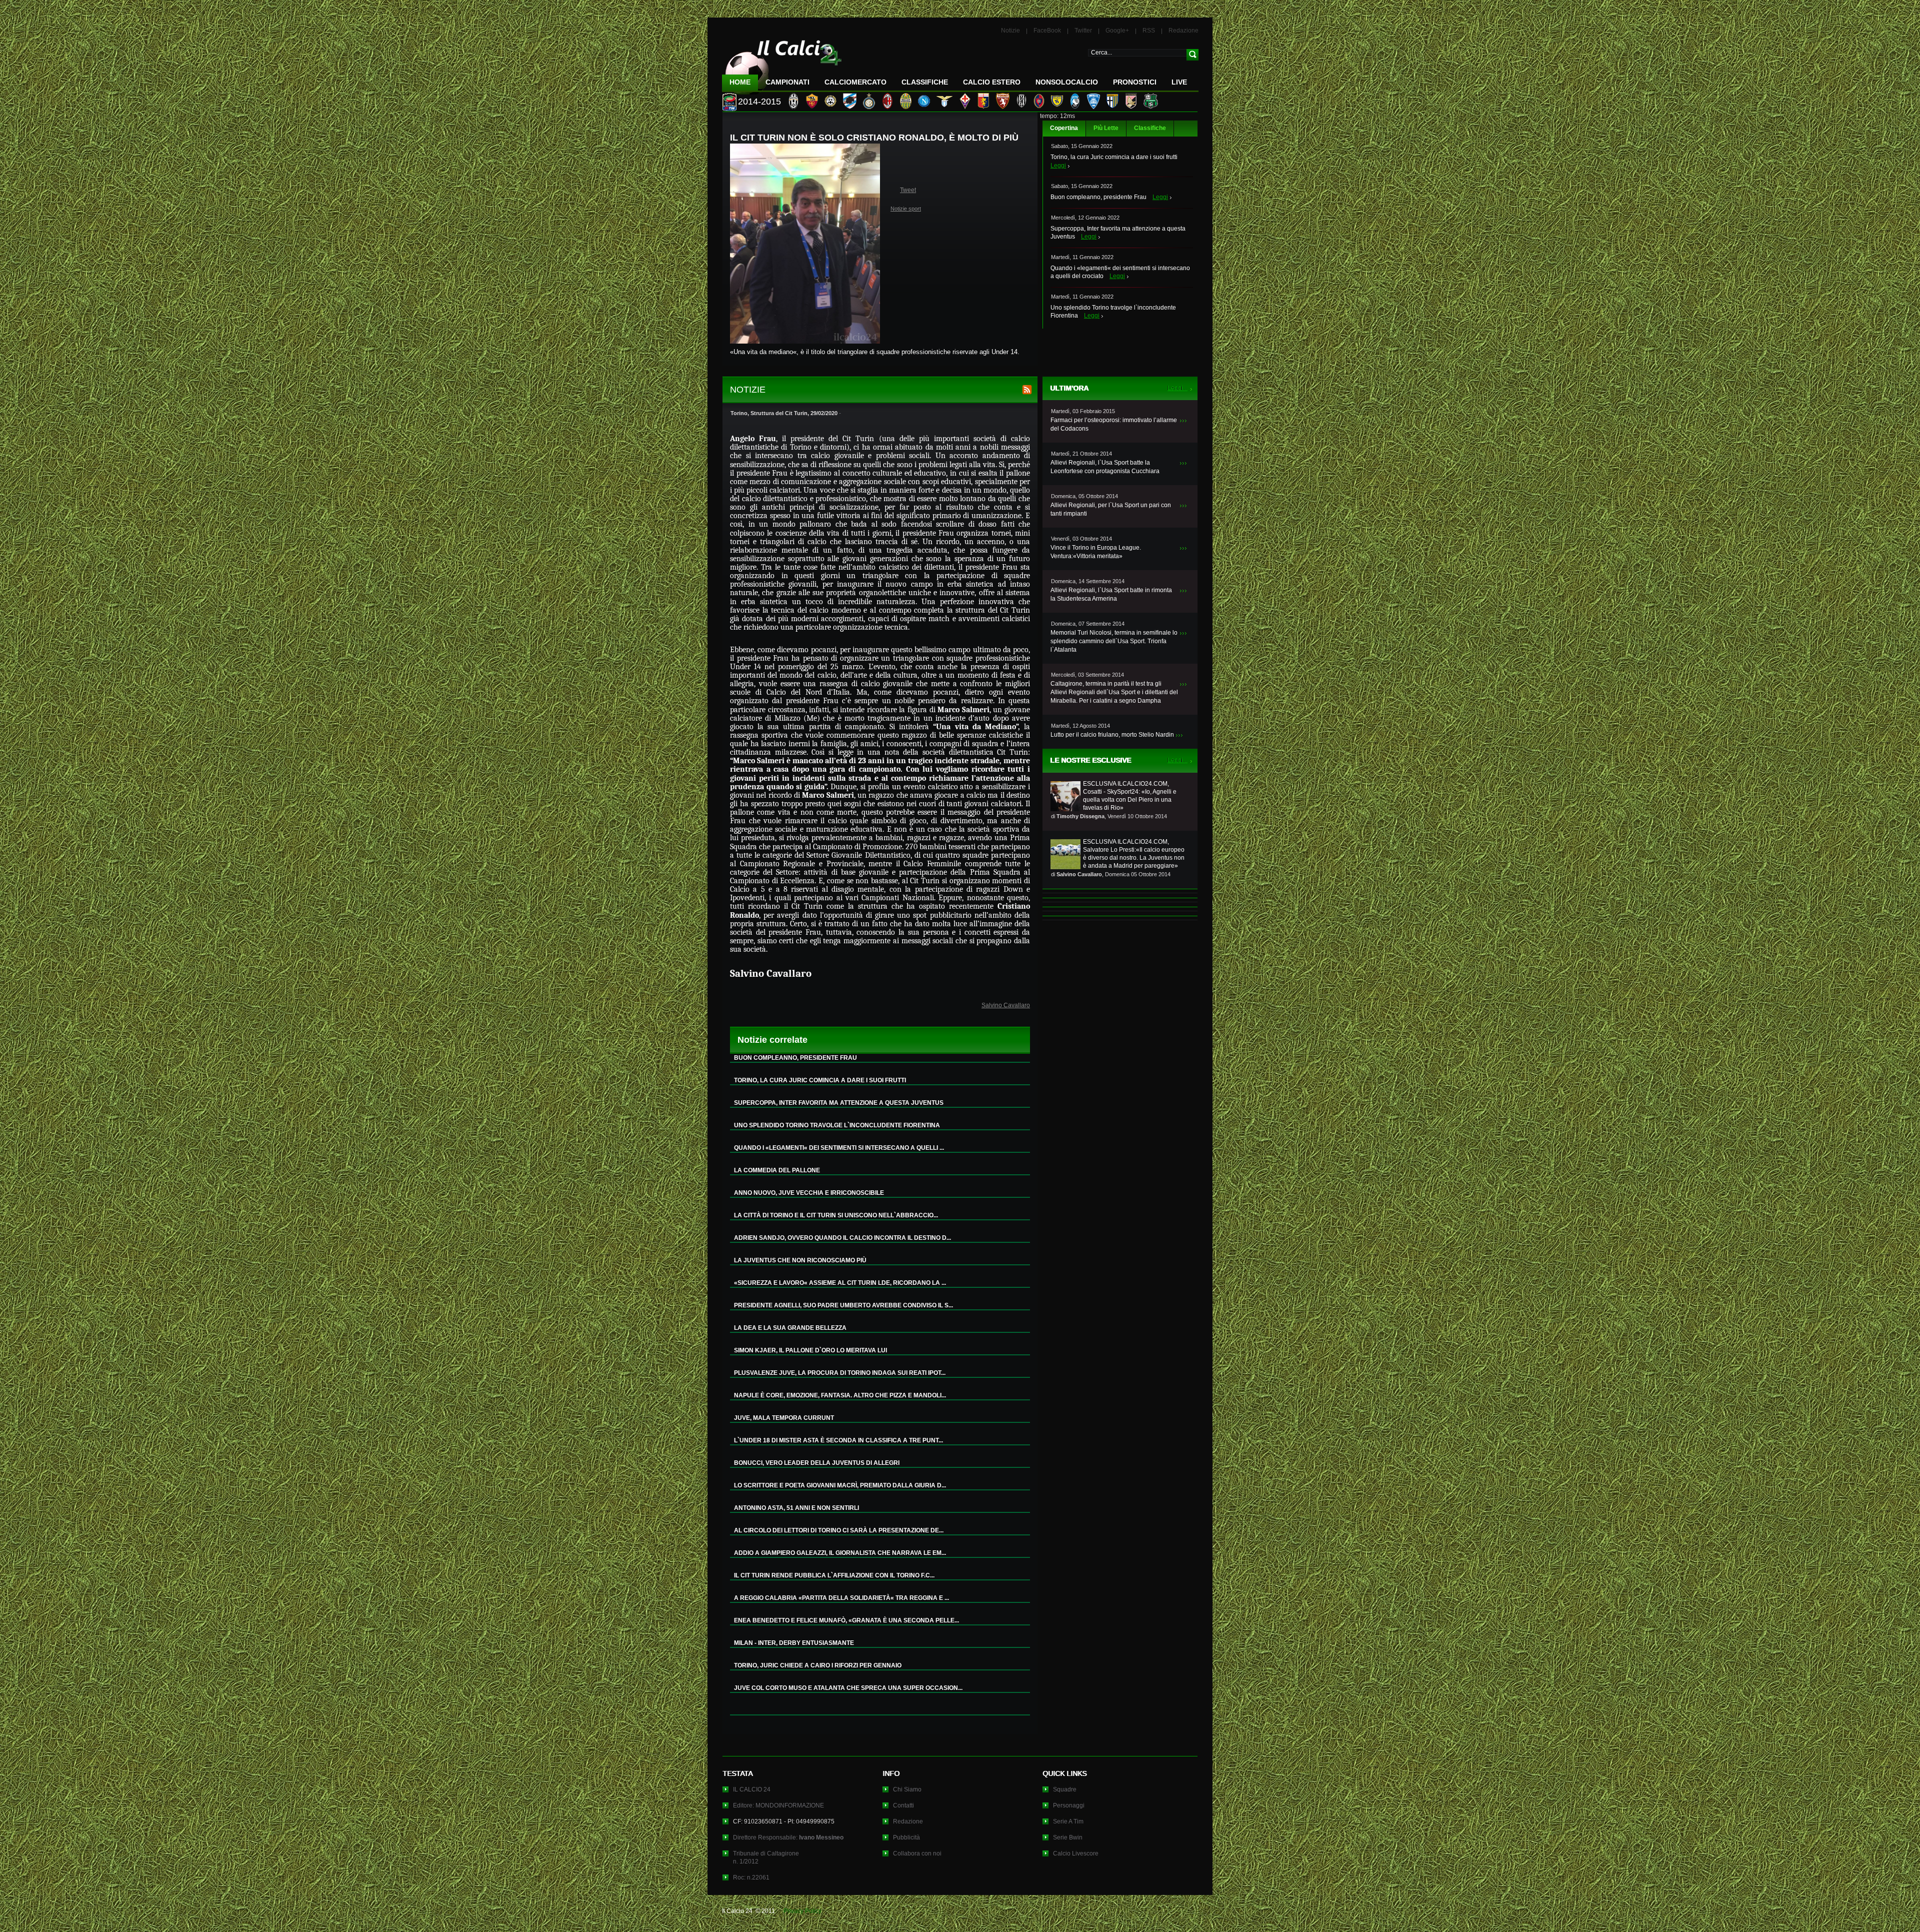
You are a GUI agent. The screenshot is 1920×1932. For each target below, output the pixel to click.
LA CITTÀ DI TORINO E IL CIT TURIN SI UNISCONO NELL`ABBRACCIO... (836, 1215)
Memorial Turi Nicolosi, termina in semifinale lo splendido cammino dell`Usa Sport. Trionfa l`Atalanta (1114, 641)
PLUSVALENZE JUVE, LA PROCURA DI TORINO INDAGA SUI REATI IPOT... (840, 1373)
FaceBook (1047, 31)
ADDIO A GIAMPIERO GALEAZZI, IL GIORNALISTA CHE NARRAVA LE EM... (840, 1553)
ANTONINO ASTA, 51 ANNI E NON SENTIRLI (796, 1508)
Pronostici (1135, 82)
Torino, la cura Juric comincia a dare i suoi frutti (1114, 157)
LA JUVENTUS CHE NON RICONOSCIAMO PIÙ (800, 1260)
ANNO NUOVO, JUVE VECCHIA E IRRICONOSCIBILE (809, 1193)
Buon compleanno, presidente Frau (1098, 197)
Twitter (1083, 31)
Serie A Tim (1068, 1821)
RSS (1149, 31)
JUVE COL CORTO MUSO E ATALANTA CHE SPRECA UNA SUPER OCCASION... (848, 1688)
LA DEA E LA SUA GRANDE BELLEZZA (790, 1328)
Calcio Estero (992, 82)
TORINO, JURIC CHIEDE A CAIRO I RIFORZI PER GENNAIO (818, 1665)
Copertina (1064, 128)
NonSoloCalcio (1067, 82)
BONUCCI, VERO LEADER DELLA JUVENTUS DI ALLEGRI (817, 1463)
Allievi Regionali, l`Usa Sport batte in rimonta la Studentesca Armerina (1111, 594)
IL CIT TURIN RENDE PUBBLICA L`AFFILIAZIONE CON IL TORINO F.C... (834, 1575)
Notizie (1010, 31)
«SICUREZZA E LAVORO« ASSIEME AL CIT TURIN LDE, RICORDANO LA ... (840, 1283)
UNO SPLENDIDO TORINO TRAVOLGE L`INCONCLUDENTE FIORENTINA (837, 1125)
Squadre (1065, 1789)
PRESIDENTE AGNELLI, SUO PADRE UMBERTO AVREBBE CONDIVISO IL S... (843, 1305)
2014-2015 (759, 102)
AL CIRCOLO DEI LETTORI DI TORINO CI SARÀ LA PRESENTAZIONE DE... (839, 1530)
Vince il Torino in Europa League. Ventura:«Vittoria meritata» (1096, 552)
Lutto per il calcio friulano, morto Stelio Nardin (1112, 735)
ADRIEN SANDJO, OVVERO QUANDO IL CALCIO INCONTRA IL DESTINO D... (842, 1238)
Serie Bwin (1068, 1837)
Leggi (1058, 166)
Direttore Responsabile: (788, 1837)
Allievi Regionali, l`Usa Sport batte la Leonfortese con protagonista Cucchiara (1105, 467)
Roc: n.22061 (751, 1877)
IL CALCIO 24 (752, 1789)
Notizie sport (906, 209)
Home (740, 82)
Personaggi (1069, 1805)
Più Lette (1106, 128)
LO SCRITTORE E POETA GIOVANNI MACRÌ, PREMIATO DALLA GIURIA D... (840, 1485)
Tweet (908, 190)
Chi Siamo (907, 1789)
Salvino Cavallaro (1006, 1005)
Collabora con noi (917, 1853)
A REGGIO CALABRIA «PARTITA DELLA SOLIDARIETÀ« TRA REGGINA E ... (841, 1598)
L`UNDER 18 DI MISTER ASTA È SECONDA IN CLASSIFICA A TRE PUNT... (838, 1440)
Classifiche (1150, 128)
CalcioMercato (855, 82)
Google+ (1117, 31)
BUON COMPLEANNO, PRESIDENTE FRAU (795, 1058)
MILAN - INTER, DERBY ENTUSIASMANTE (794, 1643)
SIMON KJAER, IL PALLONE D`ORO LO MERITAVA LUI (810, 1350)
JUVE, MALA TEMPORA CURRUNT (784, 1418)
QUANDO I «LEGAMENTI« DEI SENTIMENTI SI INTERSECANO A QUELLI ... (839, 1148)
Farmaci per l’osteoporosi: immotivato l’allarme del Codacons (1114, 424)
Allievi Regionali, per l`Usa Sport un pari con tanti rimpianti (1111, 509)
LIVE (1179, 82)
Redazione (1183, 31)
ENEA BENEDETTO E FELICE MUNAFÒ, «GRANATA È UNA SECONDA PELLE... (846, 1620)
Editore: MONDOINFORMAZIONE (778, 1805)
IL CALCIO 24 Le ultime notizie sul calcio (782, 63)
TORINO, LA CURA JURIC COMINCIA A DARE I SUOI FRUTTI (820, 1080)
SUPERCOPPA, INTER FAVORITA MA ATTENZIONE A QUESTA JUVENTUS (839, 1103)
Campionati (787, 82)
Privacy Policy (802, 1911)
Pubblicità (906, 1837)
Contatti (903, 1805)
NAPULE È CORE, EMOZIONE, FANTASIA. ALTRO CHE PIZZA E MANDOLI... (840, 1395)
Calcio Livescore (1076, 1853)
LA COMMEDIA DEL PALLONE (777, 1170)
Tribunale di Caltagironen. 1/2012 (766, 1857)
